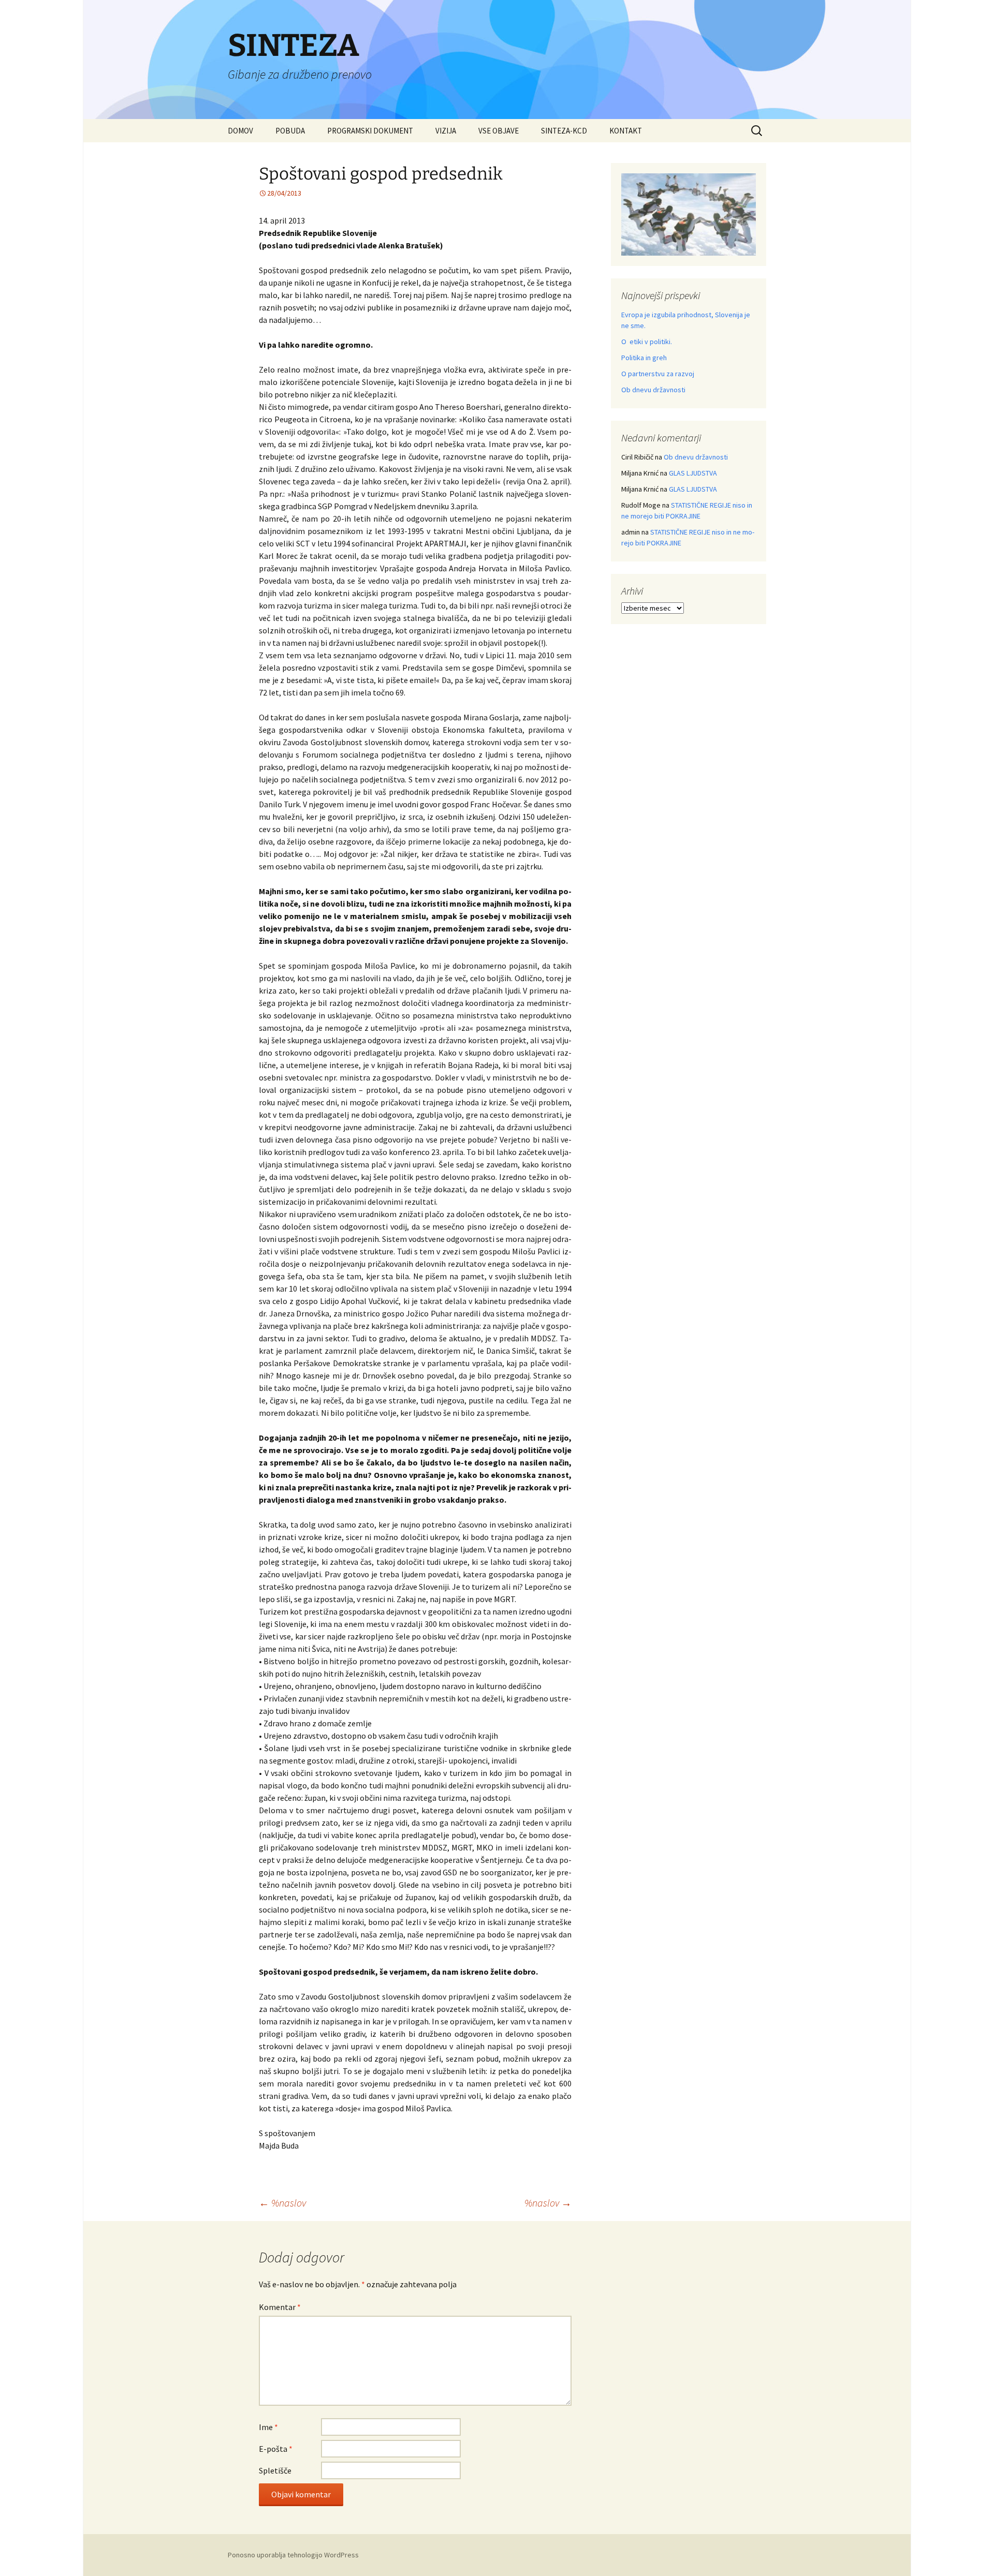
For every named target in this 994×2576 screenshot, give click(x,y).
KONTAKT (626, 131)
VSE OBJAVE (499, 131)
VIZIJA (446, 131)
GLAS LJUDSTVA (693, 473)
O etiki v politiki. (647, 342)
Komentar (280, 2307)
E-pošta (276, 2449)
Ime (268, 2427)
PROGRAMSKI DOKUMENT (370, 131)
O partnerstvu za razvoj (658, 374)
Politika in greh (644, 358)
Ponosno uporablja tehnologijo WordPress (293, 2555)
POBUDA (290, 131)
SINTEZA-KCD (564, 131)
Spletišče (275, 2470)
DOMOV (240, 131)
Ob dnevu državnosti (653, 390)
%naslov (282, 2203)
